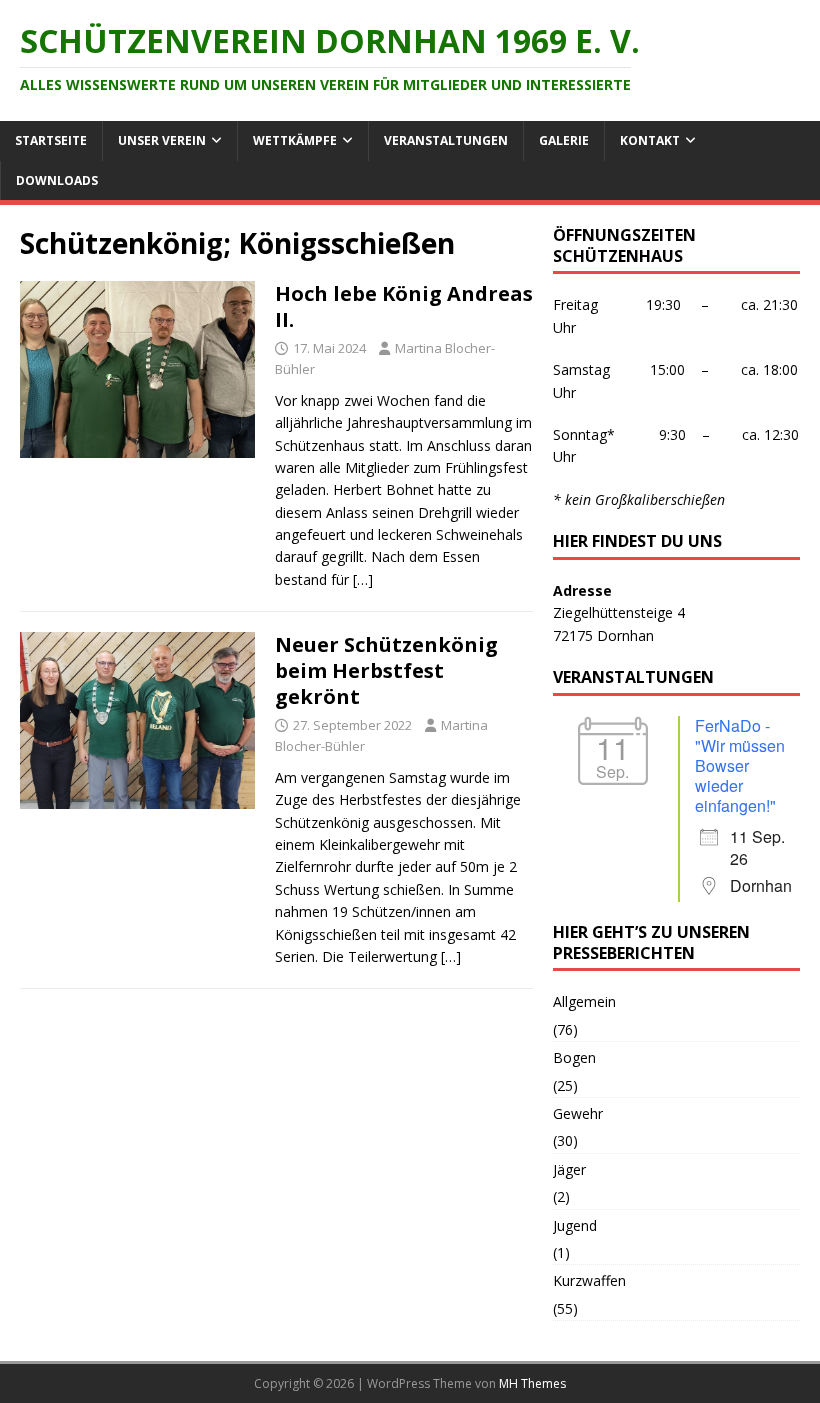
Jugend (575, 1225)
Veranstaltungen (446, 140)
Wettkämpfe (295, 140)
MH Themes (532, 1383)
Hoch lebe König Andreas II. (404, 306)
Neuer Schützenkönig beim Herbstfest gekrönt (386, 670)
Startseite (51, 140)
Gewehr (578, 1113)
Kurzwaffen (589, 1280)
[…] (363, 579)
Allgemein (584, 1001)
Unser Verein (162, 140)
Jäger (569, 1169)
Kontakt (650, 140)
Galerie (564, 140)
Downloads (57, 180)
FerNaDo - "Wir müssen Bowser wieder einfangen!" (740, 765)
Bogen (574, 1057)
